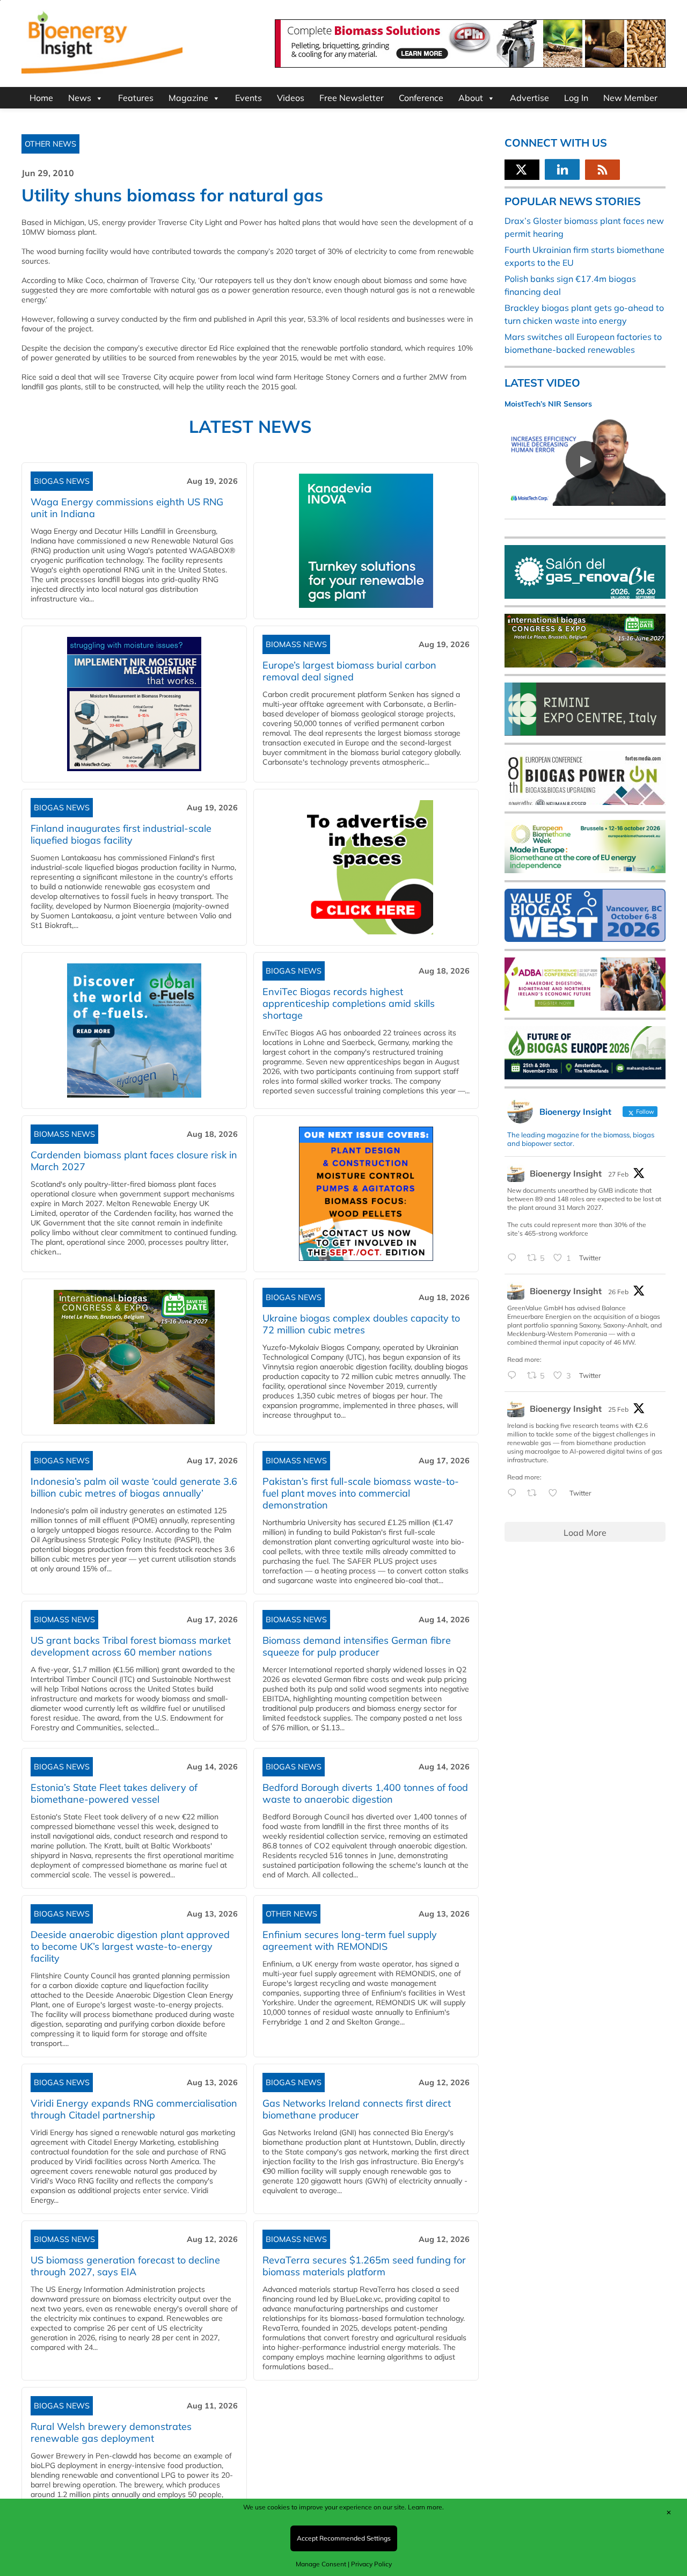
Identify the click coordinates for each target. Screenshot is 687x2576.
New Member (630, 98)
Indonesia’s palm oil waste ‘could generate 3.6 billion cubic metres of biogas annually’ (134, 1487)
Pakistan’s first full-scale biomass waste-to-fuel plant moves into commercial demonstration (361, 1493)
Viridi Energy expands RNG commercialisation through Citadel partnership (134, 2109)
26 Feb (618, 1292)
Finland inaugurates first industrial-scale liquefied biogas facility (121, 834)
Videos (291, 98)
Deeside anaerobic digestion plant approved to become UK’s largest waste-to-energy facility (130, 1946)
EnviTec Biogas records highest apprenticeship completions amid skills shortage (349, 1003)
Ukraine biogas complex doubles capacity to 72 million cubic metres (361, 1324)
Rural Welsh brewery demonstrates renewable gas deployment (111, 2432)
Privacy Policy (371, 2564)
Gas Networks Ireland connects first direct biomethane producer (357, 2109)
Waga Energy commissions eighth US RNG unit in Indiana (127, 508)
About (471, 98)
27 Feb (618, 1174)
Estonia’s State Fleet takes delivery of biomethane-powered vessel (114, 1793)
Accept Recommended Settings (344, 2538)
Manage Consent (321, 2564)
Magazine (188, 98)
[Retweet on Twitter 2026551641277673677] (535, 1493)
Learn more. (426, 2507)
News (80, 98)
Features (136, 98)
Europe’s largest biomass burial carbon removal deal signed (349, 671)
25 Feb (618, 1409)
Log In (576, 98)
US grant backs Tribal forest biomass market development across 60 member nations (131, 1646)
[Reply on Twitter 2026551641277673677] (514, 1493)
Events (249, 98)
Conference (421, 98)
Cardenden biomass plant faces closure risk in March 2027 (134, 1161)
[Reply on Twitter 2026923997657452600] (514, 1376)
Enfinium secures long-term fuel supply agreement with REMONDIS (350, 1940)
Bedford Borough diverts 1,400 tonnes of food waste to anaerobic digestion (365, 1793)
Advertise (529, 98)
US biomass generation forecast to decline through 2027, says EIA (125, 2266)
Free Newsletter (352, 98)
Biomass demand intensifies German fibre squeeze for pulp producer (357, 1646)
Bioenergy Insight (566, 1173)
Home (41, 98)
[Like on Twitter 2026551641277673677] (556, 1493)
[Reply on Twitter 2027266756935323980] (514, 1258)
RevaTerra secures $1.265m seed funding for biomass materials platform (364, 2266)
